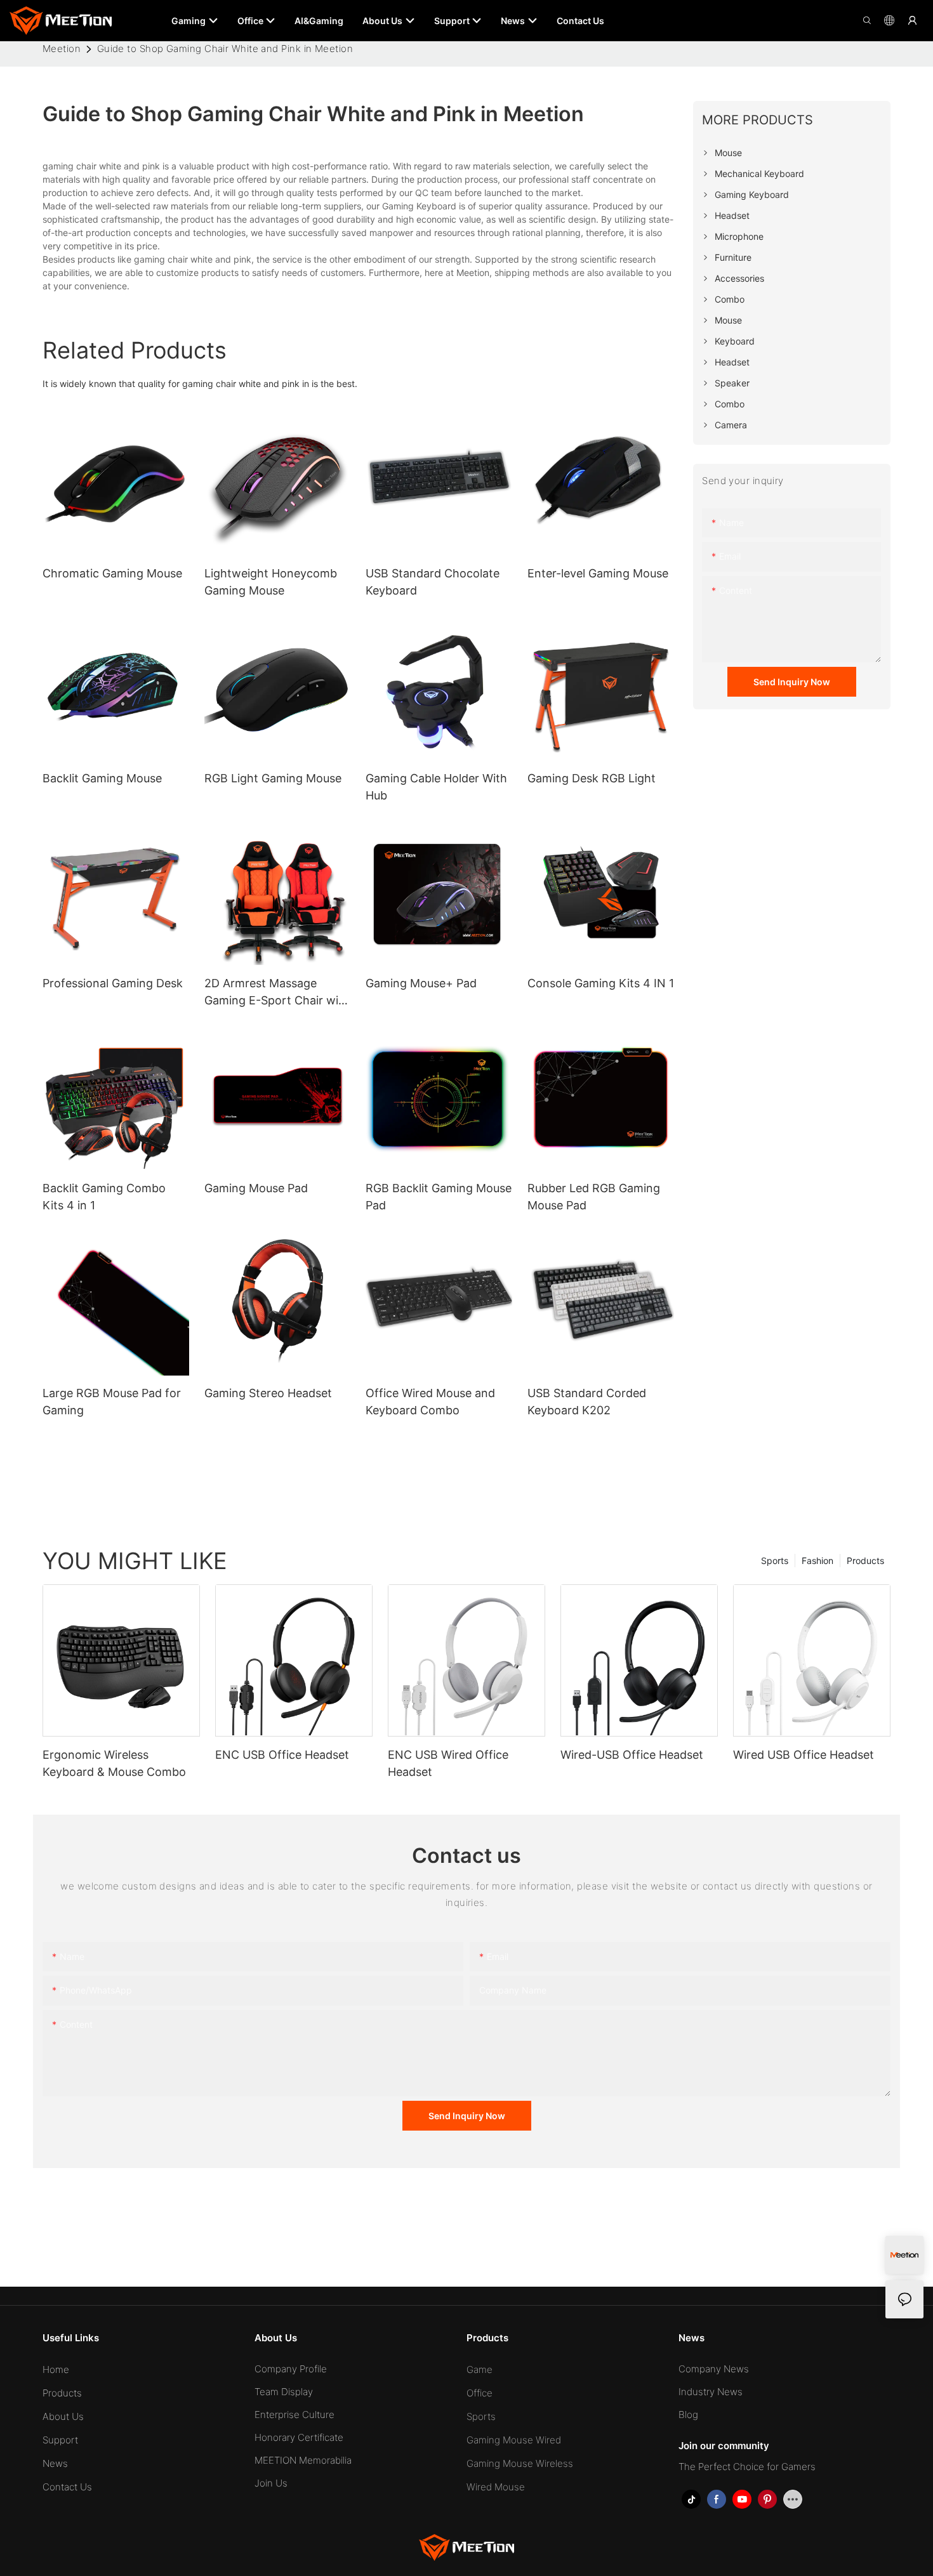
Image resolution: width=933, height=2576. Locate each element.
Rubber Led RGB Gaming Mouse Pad (594, 1197)
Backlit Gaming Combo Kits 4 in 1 (104, 1197)
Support (60, 2440)
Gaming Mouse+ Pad (421, 983)
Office (480, 2393)
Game (480, 2369)
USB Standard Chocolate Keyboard (433, 582)
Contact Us (67, 2487)
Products (865, 1561)
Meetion (62, 49)
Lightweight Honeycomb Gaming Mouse (271, 582)
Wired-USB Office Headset (632, 1755)
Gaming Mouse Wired (514, 2440)
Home (56, 2369)
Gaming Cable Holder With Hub (436, 787)
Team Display (284, 2392)
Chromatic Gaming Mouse (112, 573)
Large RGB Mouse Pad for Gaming (112, 1402)
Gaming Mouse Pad (256, 1188)
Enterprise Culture (294, 2415)
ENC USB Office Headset (282, 1755)
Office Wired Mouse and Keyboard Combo (430, 1402)
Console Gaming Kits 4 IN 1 (601, 983)
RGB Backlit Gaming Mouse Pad (439, 1197)
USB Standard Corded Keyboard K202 (587, 1402)
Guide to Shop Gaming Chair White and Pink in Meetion (225, 49)
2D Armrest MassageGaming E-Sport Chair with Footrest (277, 993)
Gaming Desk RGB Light (592, 778)
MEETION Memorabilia (303, 2460)
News (55, 2463)
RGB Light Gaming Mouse (273, 778)
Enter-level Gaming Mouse (598, 573)
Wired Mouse (496, 2487)
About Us (63, 2416)
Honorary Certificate (299, 2437)
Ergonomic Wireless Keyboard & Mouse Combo (114, 1763)
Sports (775, 1561)
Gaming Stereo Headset (268, 1393)
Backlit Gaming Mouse (102, 778)
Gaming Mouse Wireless (520, 2463)
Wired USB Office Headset (804, 1755)
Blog (688, 2415)
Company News (714, 2369)
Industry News (711, 2392)
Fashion (817, 1561)
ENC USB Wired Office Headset (448, 1763)
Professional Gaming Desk (113, 983)
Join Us (271, 2483)
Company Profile (291, 2369)
